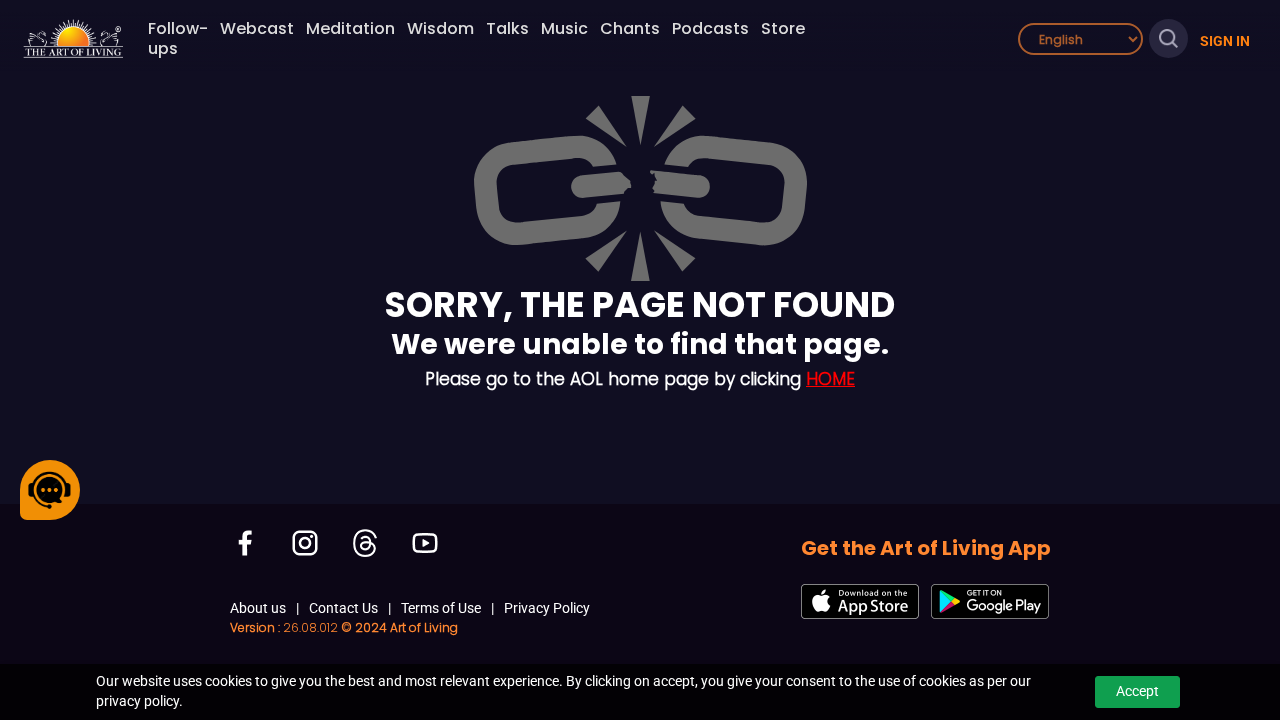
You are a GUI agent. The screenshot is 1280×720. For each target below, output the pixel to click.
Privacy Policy (547, 608)
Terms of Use (441, 608)
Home (830, 379)
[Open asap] (50, 490)
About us (258, 608)
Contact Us (343, 608)
